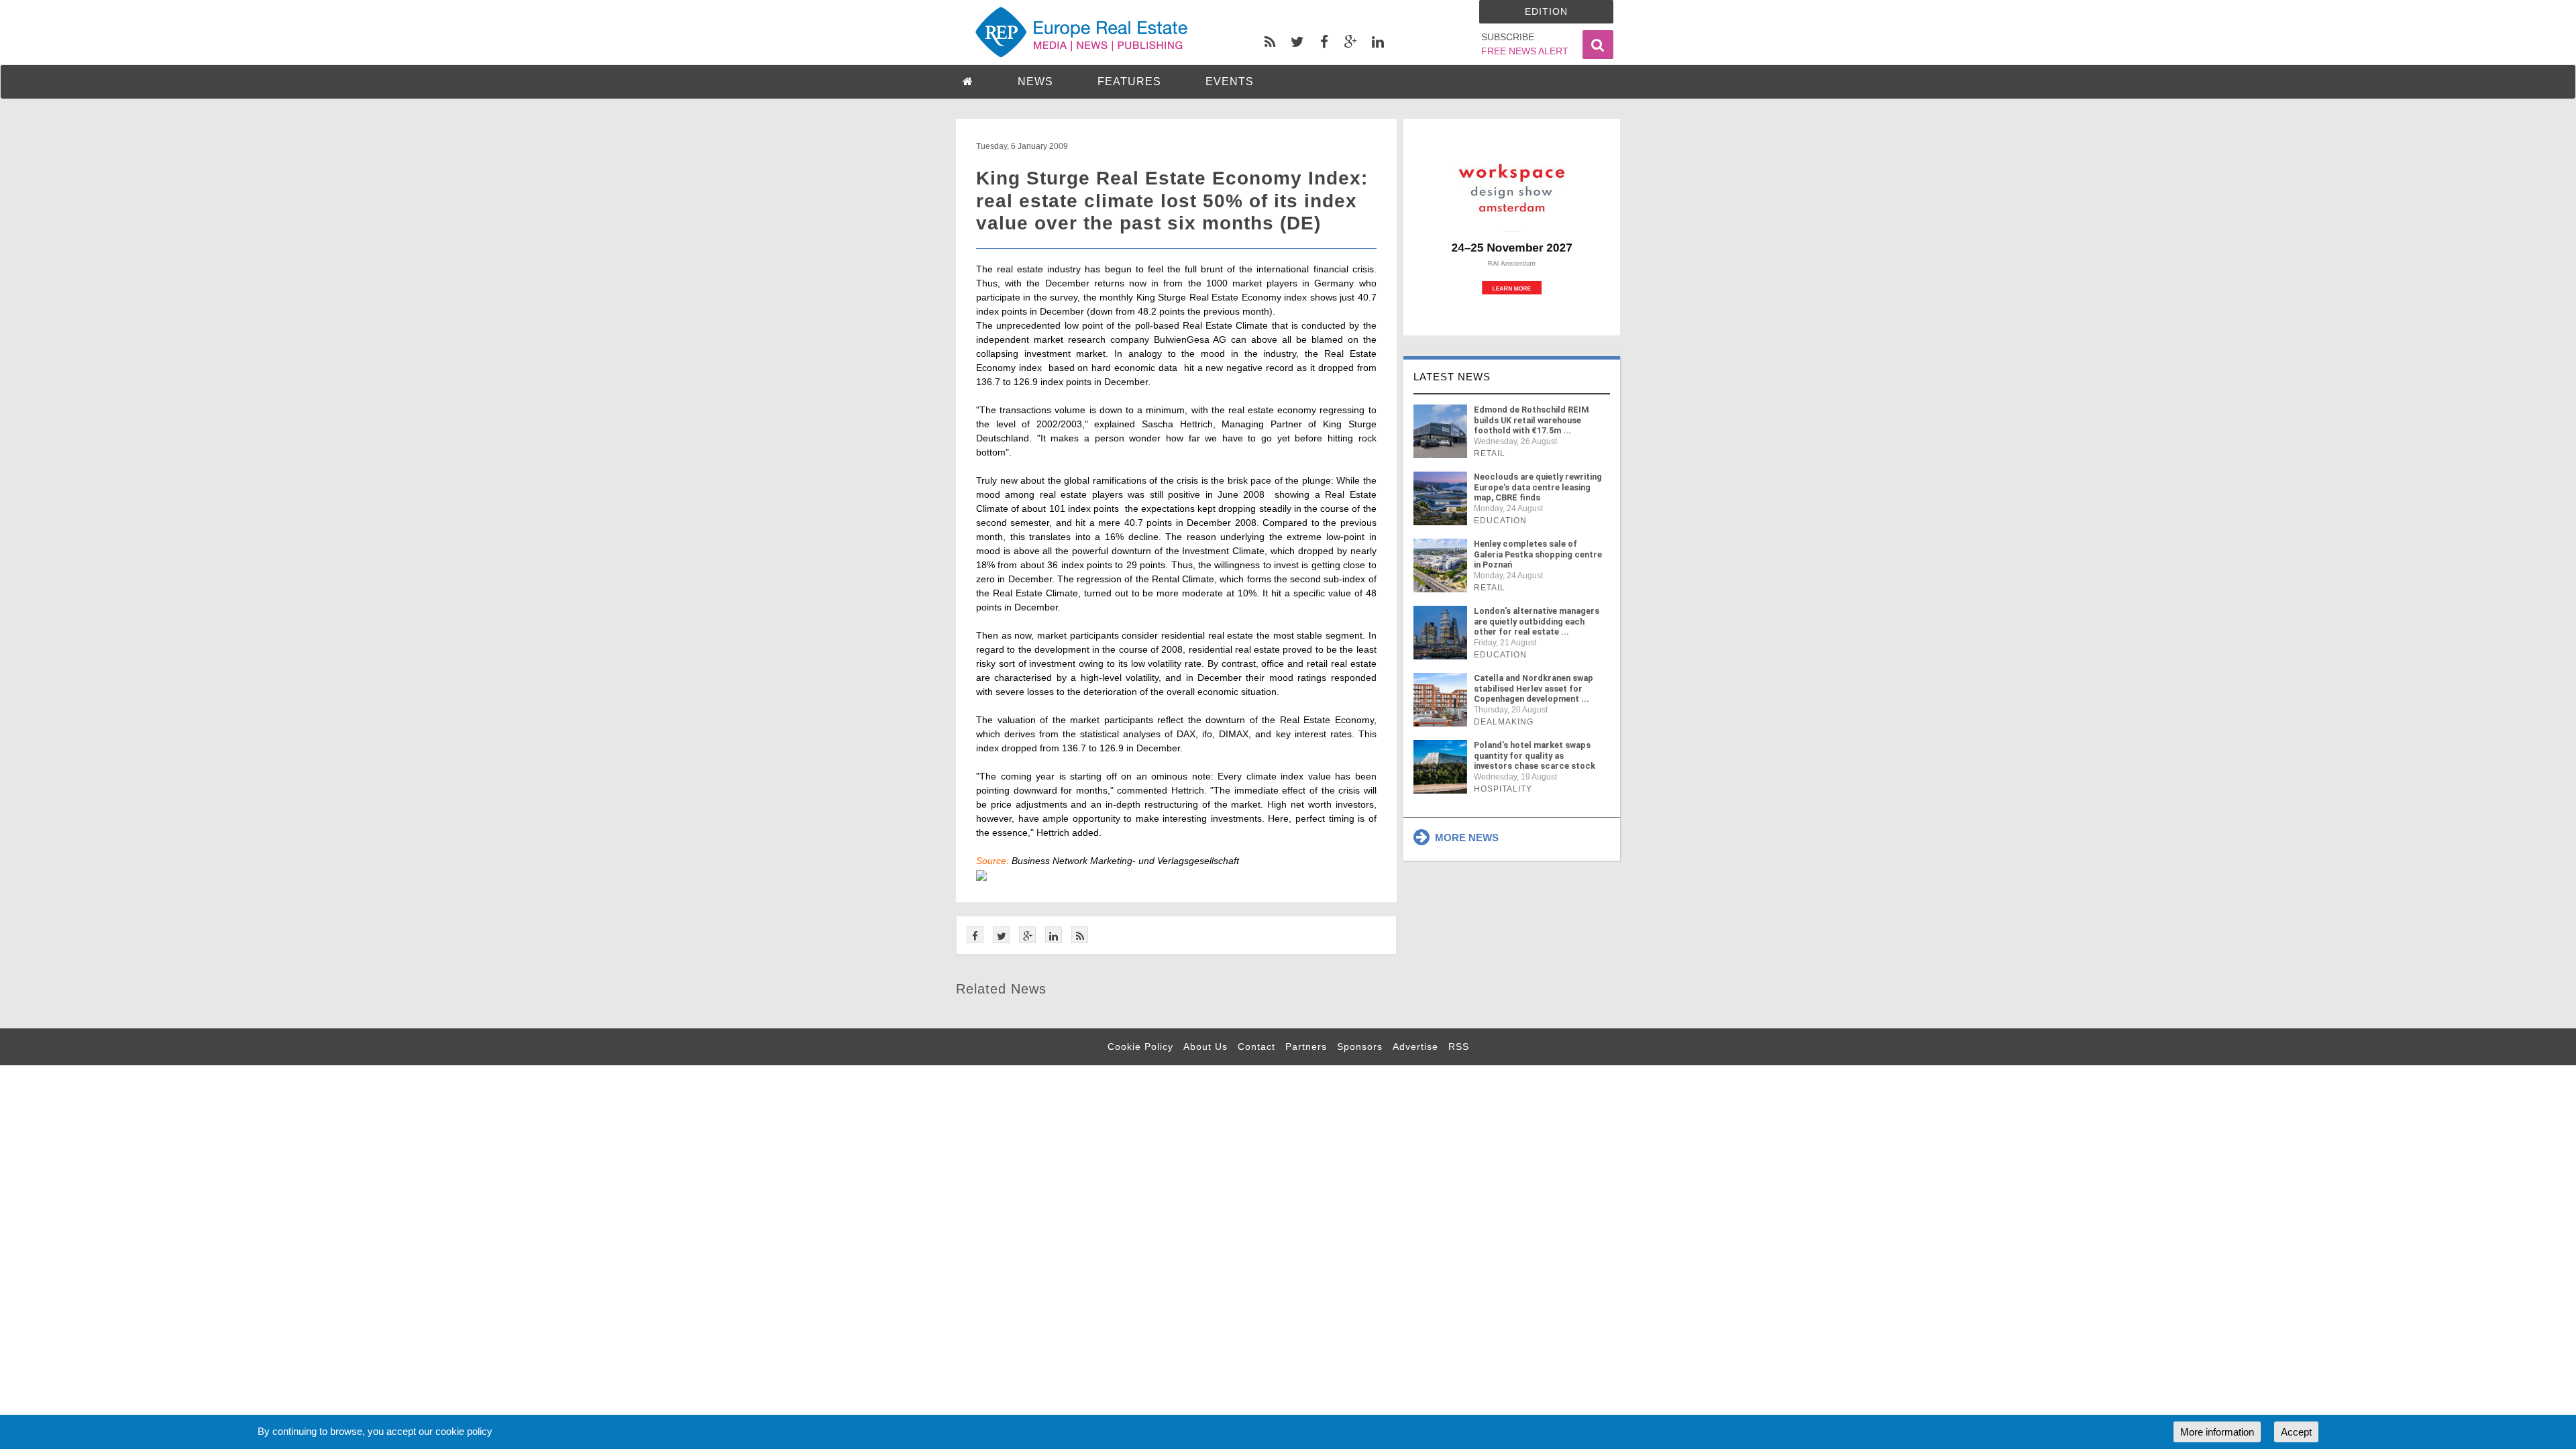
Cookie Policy (1140, 1046)
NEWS (1035, 82)
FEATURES (1129, 82)
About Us (1205, 1046)
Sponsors (1360, 1046)
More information (2217, 1432)
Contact (1256, 1046)
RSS (1459, 1046)
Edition (1546, 11)
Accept (2296, 1432)
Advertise (1415, 1046)
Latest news (1452, 377)
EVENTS (1230, 82)
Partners (1306, 1046)
